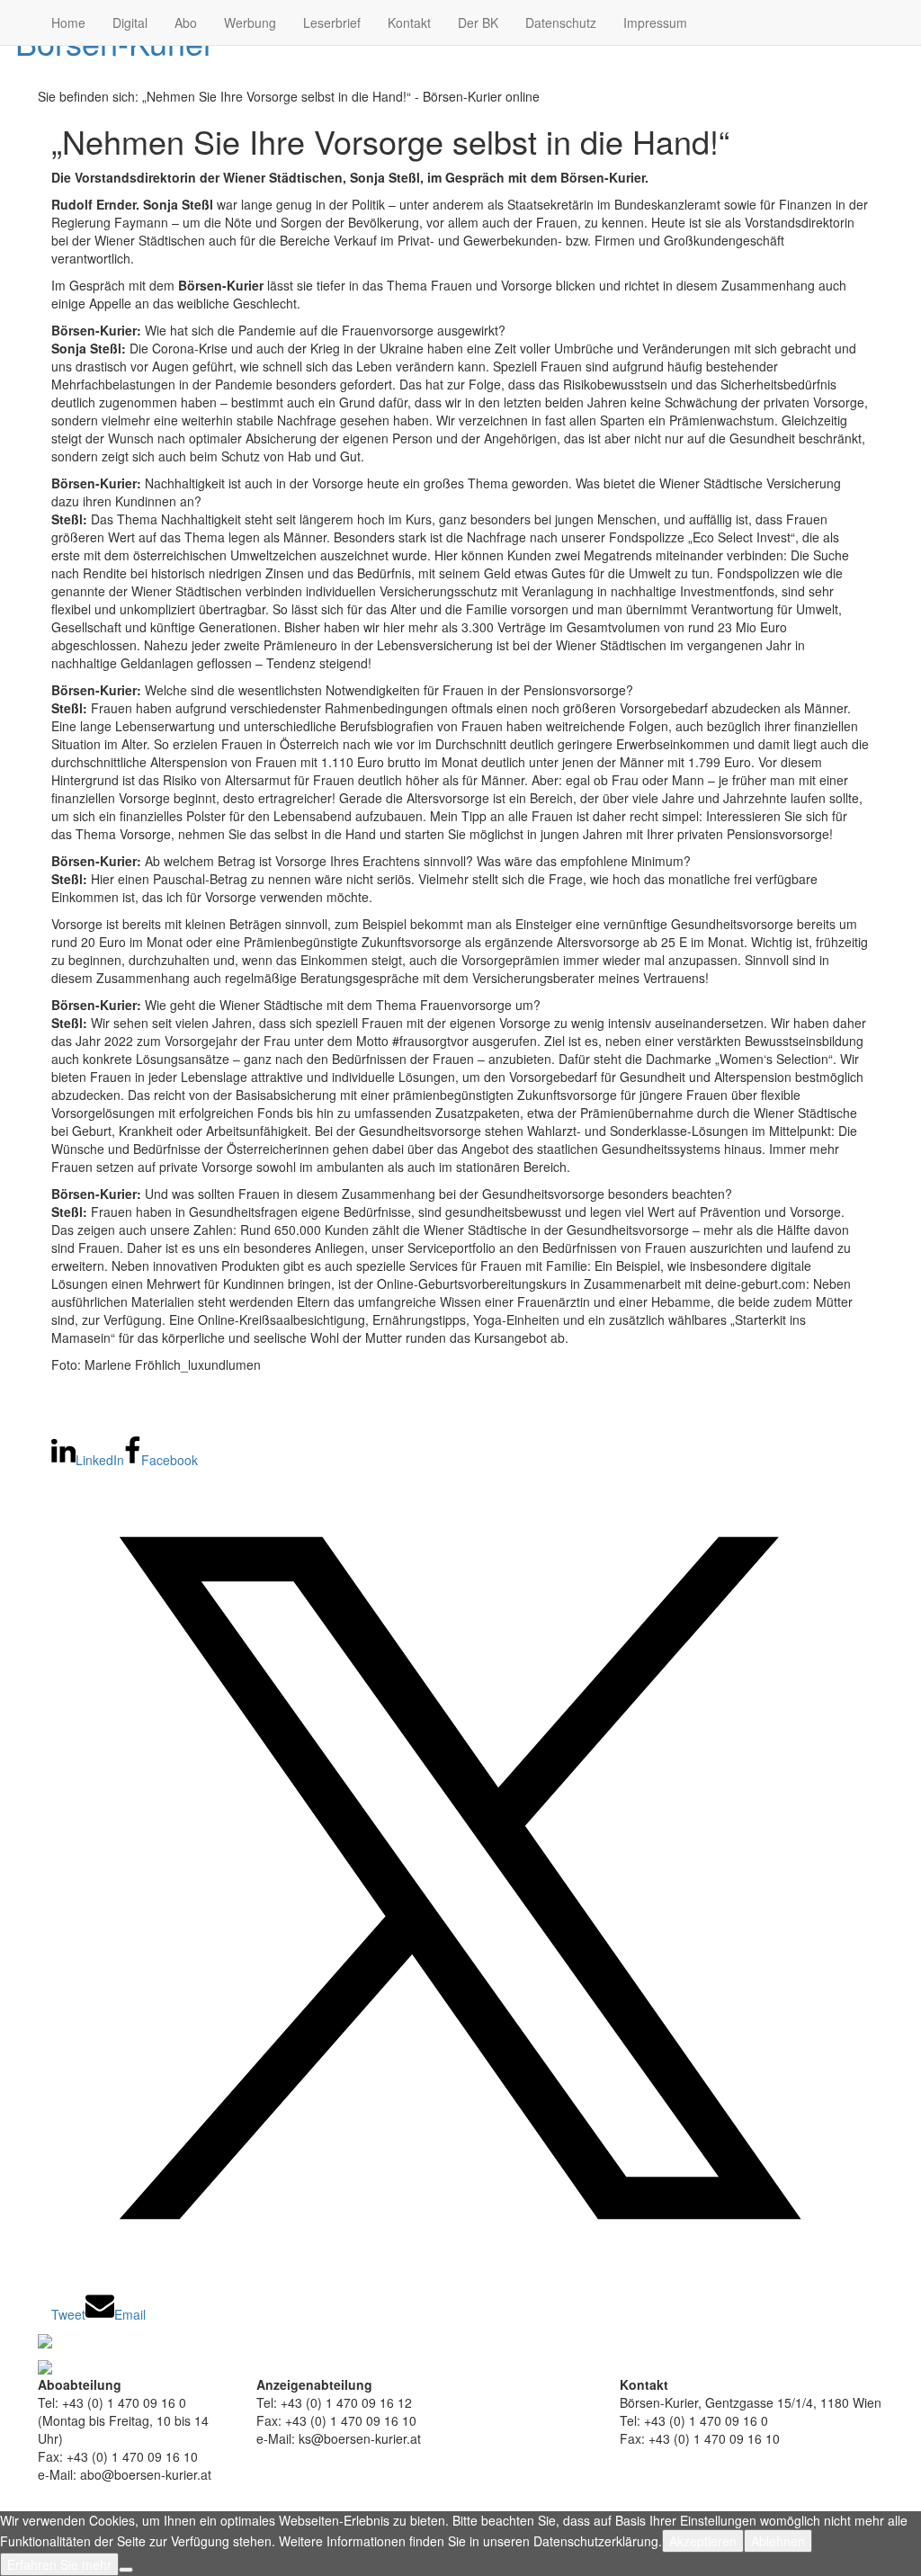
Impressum (655, 22)
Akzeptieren (703, 2541)
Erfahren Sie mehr (59, 2564)
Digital (130, 22)
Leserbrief (332, 22)
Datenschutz (561, 22)
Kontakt (409, 22)
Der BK (478, 22)
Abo (186, 22)
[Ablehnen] (126, 2570)
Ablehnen (778, 2541)
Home (68, 22)
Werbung (250, 22)
